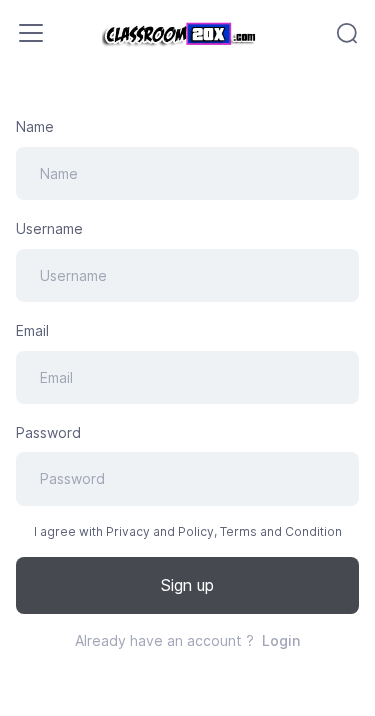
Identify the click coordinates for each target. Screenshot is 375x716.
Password (48, 432)
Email (32, 330)
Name (35, 126)
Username (49, 228)
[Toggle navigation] (31, 33)
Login (281, 640)
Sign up (187, 585)
